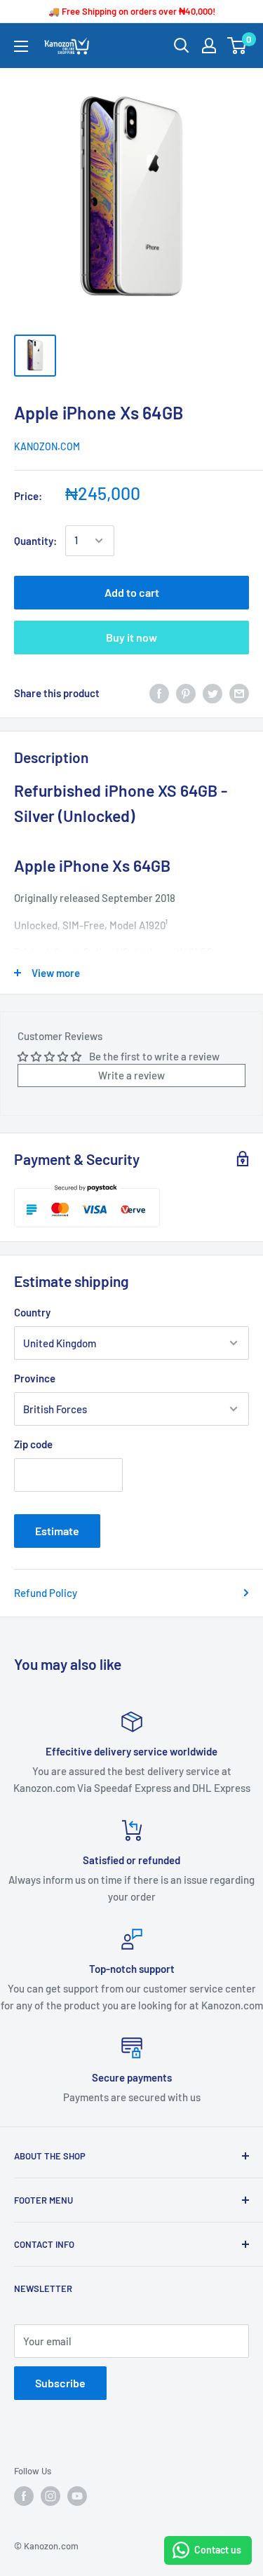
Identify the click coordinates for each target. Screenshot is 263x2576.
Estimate (57, 1531)
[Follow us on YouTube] (77, 2496)
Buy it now (131, 637)
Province (35, 1378)
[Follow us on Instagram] (50, 2496)
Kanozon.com (47, 446)
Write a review (131, 1075)
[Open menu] (21, 46)
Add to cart (132, 592)
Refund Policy (46, 1593)
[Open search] (182, 46)
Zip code (33, 1444)
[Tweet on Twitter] (213, 693)
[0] (237, 46)
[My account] (209, 46)
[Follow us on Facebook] (24, 2496)
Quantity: (35, 541)
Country (32, 1312)
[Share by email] (239, 693)
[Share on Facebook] (159, 693)
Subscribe (60, 2383)
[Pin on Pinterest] (186, 693)
